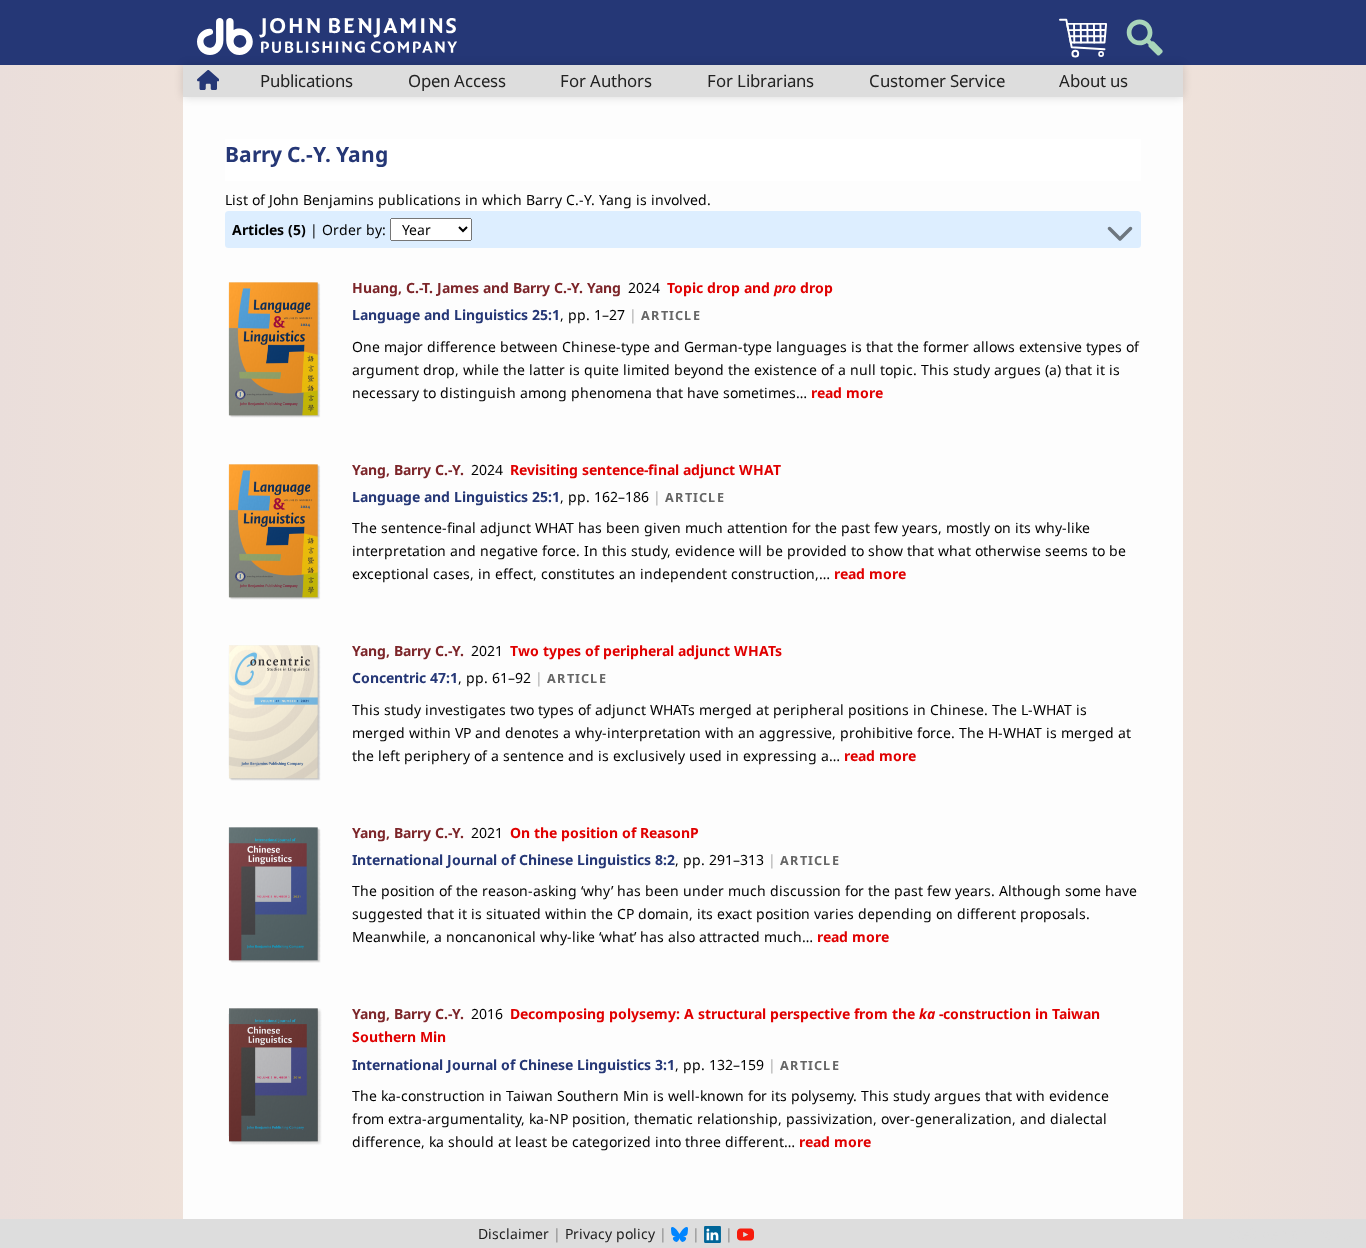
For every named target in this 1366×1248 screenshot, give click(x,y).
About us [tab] (1093, 80)
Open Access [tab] (457, 80)
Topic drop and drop (750, 287)
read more (845, 392)
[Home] (327, 25)
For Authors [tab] (606, 80)
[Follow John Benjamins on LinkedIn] (712, 1233)
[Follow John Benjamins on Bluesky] (679, 1233)
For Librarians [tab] (760, 80)
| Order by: (311, 229)
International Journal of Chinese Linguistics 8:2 (513, 859)
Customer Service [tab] (937, 80)
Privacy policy (610, 1233)
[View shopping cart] (1083, 56)
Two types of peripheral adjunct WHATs (646, 650)
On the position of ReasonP (604, 832)
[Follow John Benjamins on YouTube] (745, 1233)
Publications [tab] (306, 80)
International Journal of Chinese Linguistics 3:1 (513, 1064)
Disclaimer (513, 1233)
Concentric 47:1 (405, 677)
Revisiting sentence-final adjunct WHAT (645, 469)
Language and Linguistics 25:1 (456, 314)
